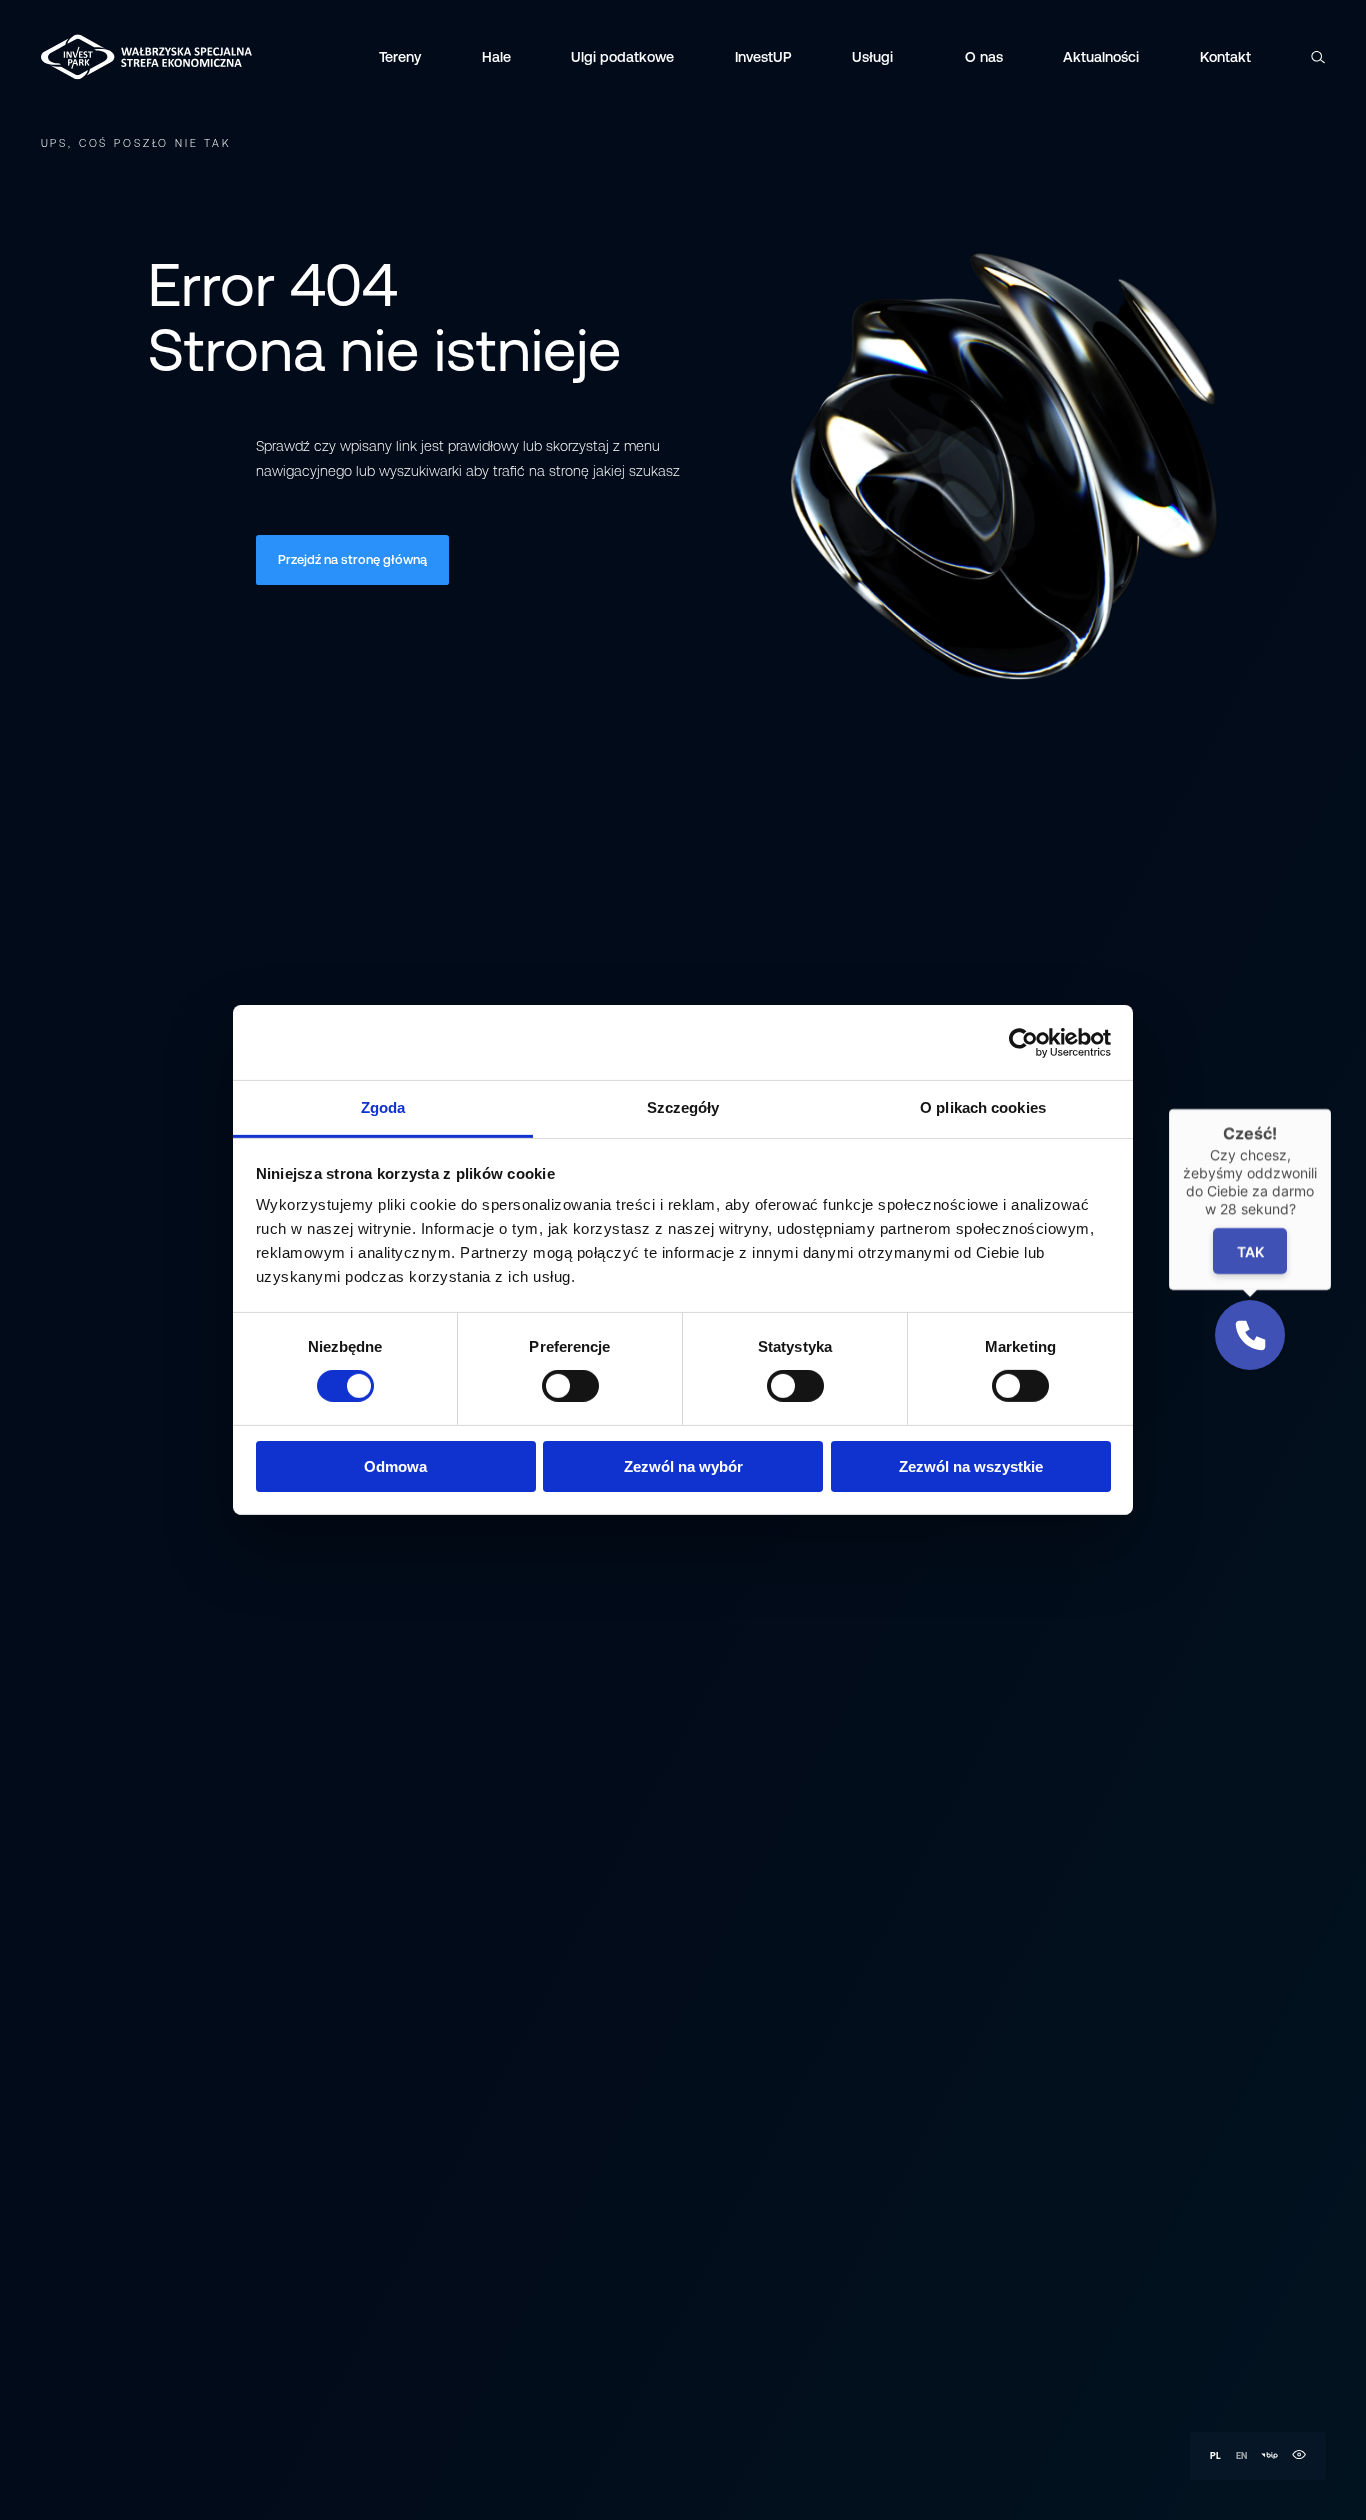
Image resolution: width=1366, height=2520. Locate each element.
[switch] (570, 1386)
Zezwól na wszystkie (971, 1466)
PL (1215, 2455)
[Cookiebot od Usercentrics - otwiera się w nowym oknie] (1023, 1042)
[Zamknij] (1331, 1109)
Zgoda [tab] (383, 1107)
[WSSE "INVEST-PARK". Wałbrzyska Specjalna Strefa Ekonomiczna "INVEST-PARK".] (94, 57)
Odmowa (395, 1466)
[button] (1250, 1335)
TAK (1250, 1250)
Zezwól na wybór (683, 1466)
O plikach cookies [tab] (983, 1107)
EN (1241, 2455)
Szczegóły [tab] (683, 1107)
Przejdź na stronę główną (352, 559)
